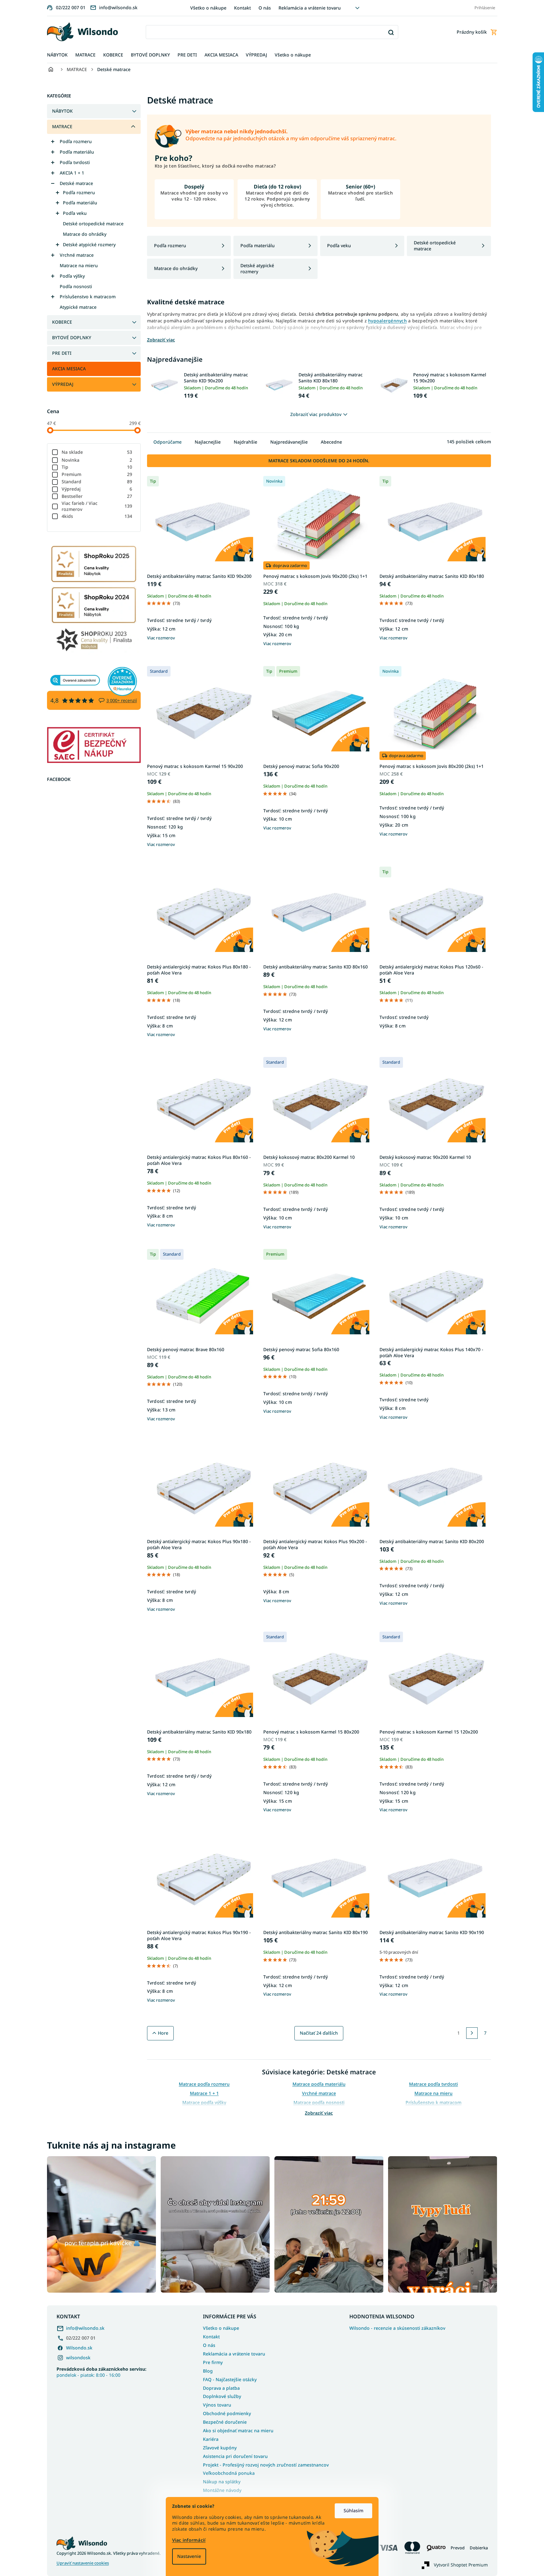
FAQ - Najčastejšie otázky (230, 2379)
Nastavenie (189, 2556)
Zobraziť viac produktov (316, 414)
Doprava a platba (221, 2388)
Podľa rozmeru (76, 141)
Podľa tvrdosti (75, 162)
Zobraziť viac (319, 2113)
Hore (163, 2033)
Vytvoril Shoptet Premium (461, 2565)
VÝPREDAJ (63, 384)
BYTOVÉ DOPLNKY (72, 337)
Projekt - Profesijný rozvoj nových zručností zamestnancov (266, 2465)
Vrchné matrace (77, 255)
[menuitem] (57, 55)
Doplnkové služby (222, 2396)
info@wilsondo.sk (85, 2328)
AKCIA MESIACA (69, 369)
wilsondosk (78, 2358)
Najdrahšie (245, 442)
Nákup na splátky (222, 2482)
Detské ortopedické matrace (93, 224)
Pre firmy (213, 2362)
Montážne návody (222, 2490)
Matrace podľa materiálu (319, 2084)
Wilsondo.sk (79, 2348)
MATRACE (62, 126)
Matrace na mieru (79, 265)
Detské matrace (76, 183)
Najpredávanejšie (289, 442)
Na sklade (97, 452)
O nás (265, 8)
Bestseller (97, 496)
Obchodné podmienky (227, 2413)
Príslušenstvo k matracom (88, 297)
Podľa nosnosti (76, 286)
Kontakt (242, 8)
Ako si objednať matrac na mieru (238, 2431)
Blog (208, 2371)
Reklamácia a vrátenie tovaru (310, 8)
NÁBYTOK (62, 111)
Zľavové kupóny (220, 2448)
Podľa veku (75, 213)
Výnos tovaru (217, 2405)
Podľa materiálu (77, 152)
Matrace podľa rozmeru (204, 2084)
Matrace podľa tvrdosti (433, 2084)
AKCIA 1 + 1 (72, 173)
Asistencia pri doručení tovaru (235, 2456)
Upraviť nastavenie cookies (83, 2563)
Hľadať (391, 32)
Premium (97, 474)
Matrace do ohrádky (85, 234)
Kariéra (211, 2439)
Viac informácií (189, 2540)
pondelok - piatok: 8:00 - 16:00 (101, 2372)
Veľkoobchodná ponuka (229, 2473)
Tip (97, 467)
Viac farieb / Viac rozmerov (97, 506)
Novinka (97, 460)
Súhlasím (353, 2510)
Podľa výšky (72, 276)
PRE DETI (62, 353)
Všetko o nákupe (208, 8)
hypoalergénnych (387, 321)
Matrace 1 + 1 (204, 2093)
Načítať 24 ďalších (319, 2033)
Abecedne (331, 442)
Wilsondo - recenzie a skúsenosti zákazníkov (397, 2328)
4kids (97, 516)
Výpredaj (97, 489)
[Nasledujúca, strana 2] (472, 2033)
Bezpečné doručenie (225, 2422)
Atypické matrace (78, 307)
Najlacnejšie (208, 442)
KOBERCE (62, 322)
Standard (97, 482)
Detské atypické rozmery (89, 244)
